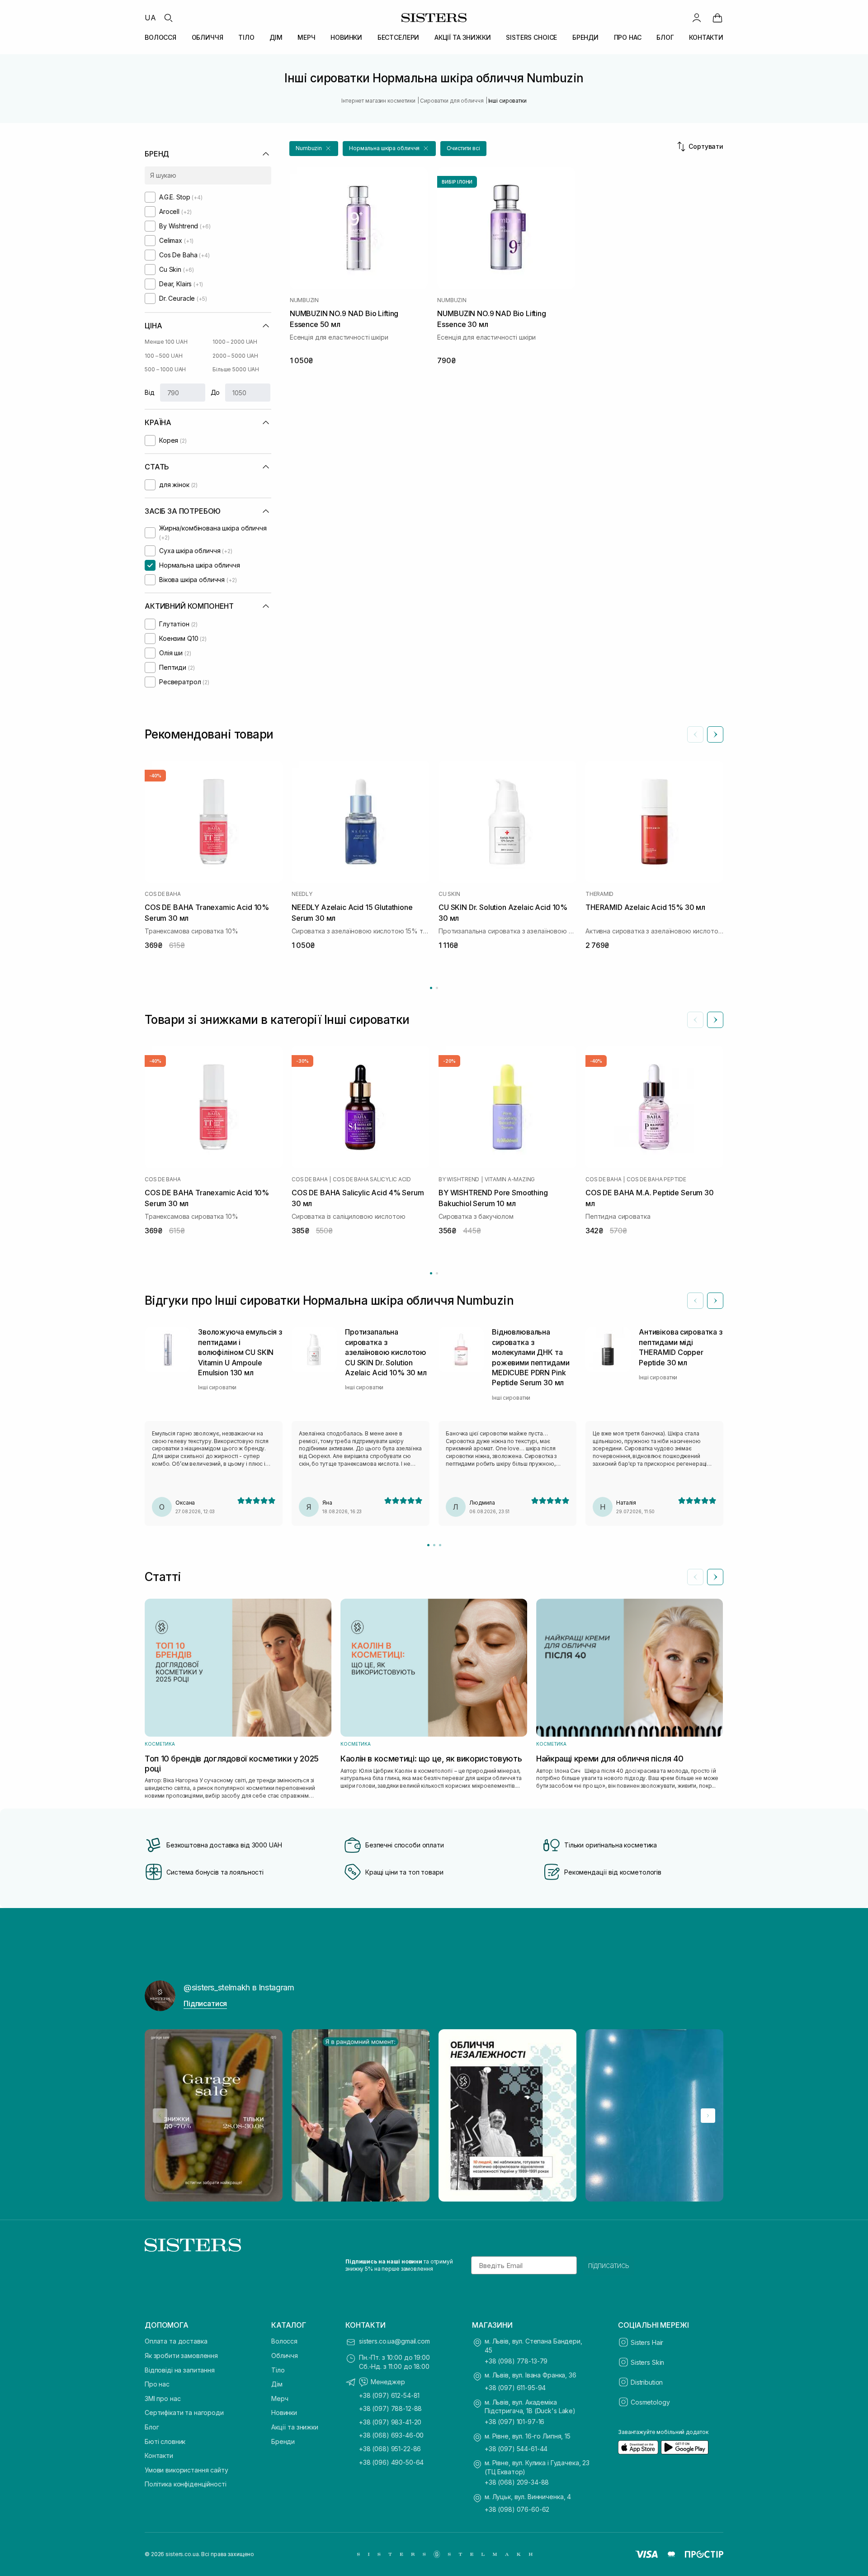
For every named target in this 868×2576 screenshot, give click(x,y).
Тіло (278, 2370)
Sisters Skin (647, 2362)
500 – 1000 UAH (165, 369)
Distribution (647, 2382)
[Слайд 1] (428, 1545)
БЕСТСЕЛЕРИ (399, 37)
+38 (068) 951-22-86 (390, 2449)
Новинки (284, 2413)
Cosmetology (650, 2402)
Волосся (284, 2341)
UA (150, 18)
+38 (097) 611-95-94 (515, 2388)
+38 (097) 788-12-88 (390, 2408)
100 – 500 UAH (163, 356)
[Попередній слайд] (695, 734)
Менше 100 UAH (166, 342)
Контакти (159, 2455)
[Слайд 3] (440, 1545)
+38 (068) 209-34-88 (517, 2482)
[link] (717, 18)
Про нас (157, 2384)
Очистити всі (463, 148)
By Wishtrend (459, 1179)
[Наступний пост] (708, 2116)
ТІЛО (246, 37)
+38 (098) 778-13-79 (516, 2361)
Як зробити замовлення (181, 2356)
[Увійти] (697, 18)
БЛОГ (665, 37)
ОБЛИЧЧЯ (208, 37)
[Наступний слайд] (715, 734)
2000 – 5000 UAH (235, 356)
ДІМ (276, 37)
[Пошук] (168, 18)
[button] (314, 149)
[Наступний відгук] (715, 1301)
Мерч (280, 2398)
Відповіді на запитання (180, 2370)
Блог (152, 2427)
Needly (302, 894)
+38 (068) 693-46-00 (391, 2435)
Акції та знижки (295, 2427)
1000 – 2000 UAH (235, 342)
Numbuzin (304, 300)
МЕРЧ (306, 37)
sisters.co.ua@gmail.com (394, 2341)
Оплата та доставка (176, 2341)
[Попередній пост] (160, 2116)
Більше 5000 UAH (236, 369)
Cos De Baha (163, 894)
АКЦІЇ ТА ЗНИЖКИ (463, 37)
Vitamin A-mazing (510, 1179)
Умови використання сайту (186, 2470)
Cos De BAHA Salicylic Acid (372, 1179)
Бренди (283, 2441)
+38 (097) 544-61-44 (516, 2449)
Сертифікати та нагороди (184, 2413)
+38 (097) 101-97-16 (514, 2422)
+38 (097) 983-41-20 (390, 2422)
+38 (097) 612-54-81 (389, 2395)
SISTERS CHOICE (531, 37)
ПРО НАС (628, 37)
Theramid (599, 894)
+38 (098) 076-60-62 (517, 2509)
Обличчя (285, 2356)
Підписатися (205, 2003)
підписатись (609, 2265)
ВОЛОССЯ (160, 37)
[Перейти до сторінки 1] (431, 988)
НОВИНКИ (346, 37)
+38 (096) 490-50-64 (391, 2462)
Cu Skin (449, 894)
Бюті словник (165, 2441)
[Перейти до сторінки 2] (437, 988)
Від (150, 392)
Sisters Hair (647, 2342)
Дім (277, 2384)
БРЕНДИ (585, 37)
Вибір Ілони (457, 182)
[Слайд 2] (434, 1545)
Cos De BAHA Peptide (656, 1179)
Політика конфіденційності (186, 2484)
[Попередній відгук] (695, 1301)
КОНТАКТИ (706, 37)
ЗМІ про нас (163, 2398)
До (215, 392)
